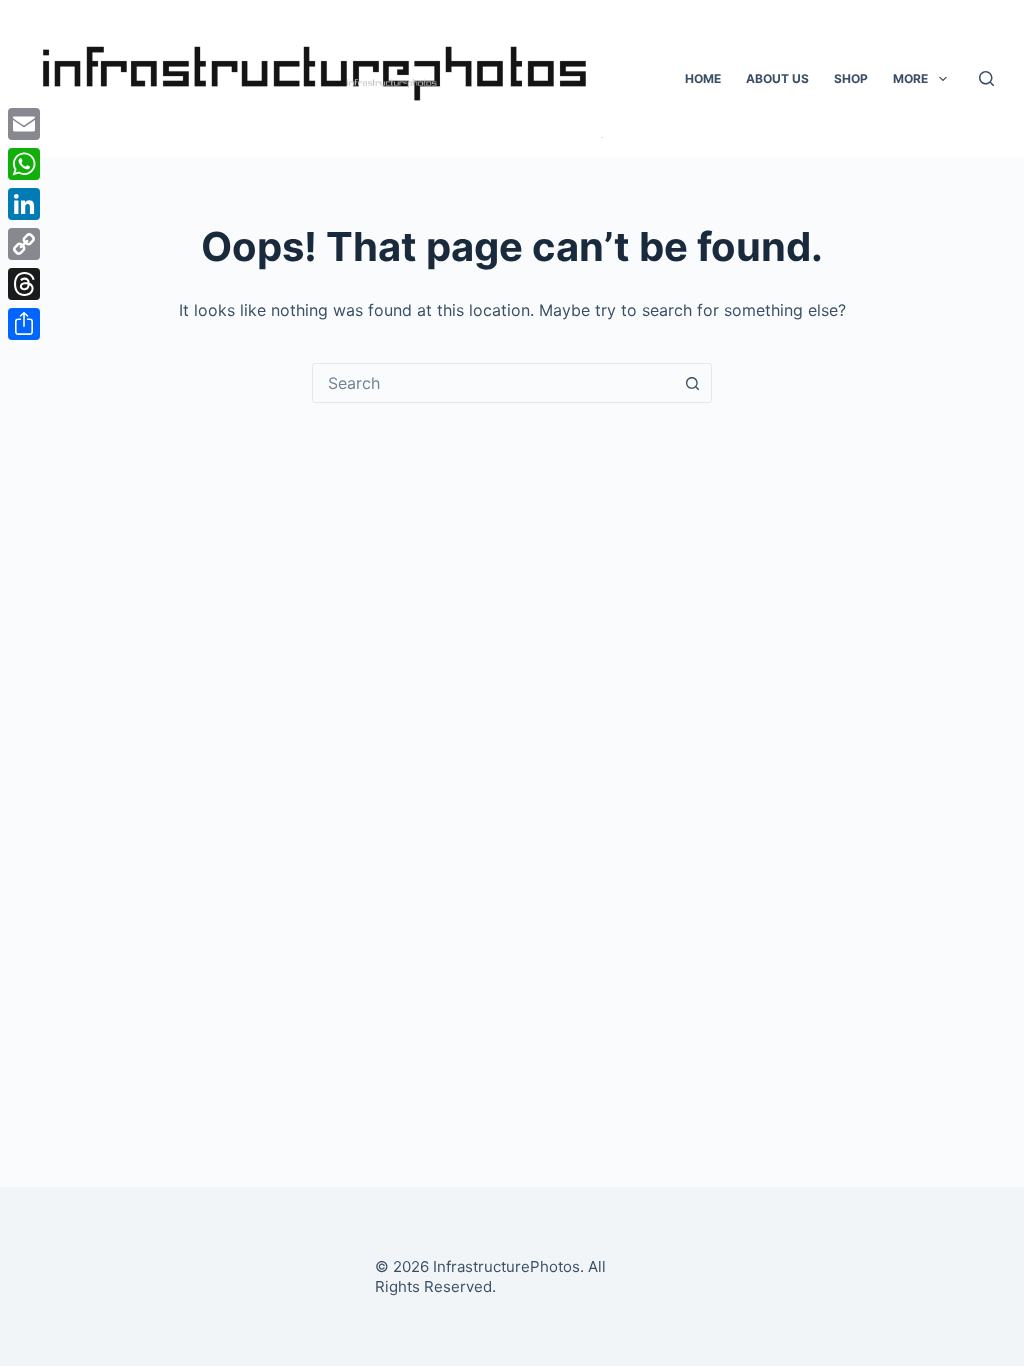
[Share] (24, 324)
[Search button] (692, 383)
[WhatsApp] (24, 164)
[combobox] (493, 383)
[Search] (986, 78)
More (910, 78)
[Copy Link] (24, 244)
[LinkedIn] (24, 204)
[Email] (24, 124)
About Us (777, 78)
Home (703, 78)
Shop (851, 78)
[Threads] (24, 284)
